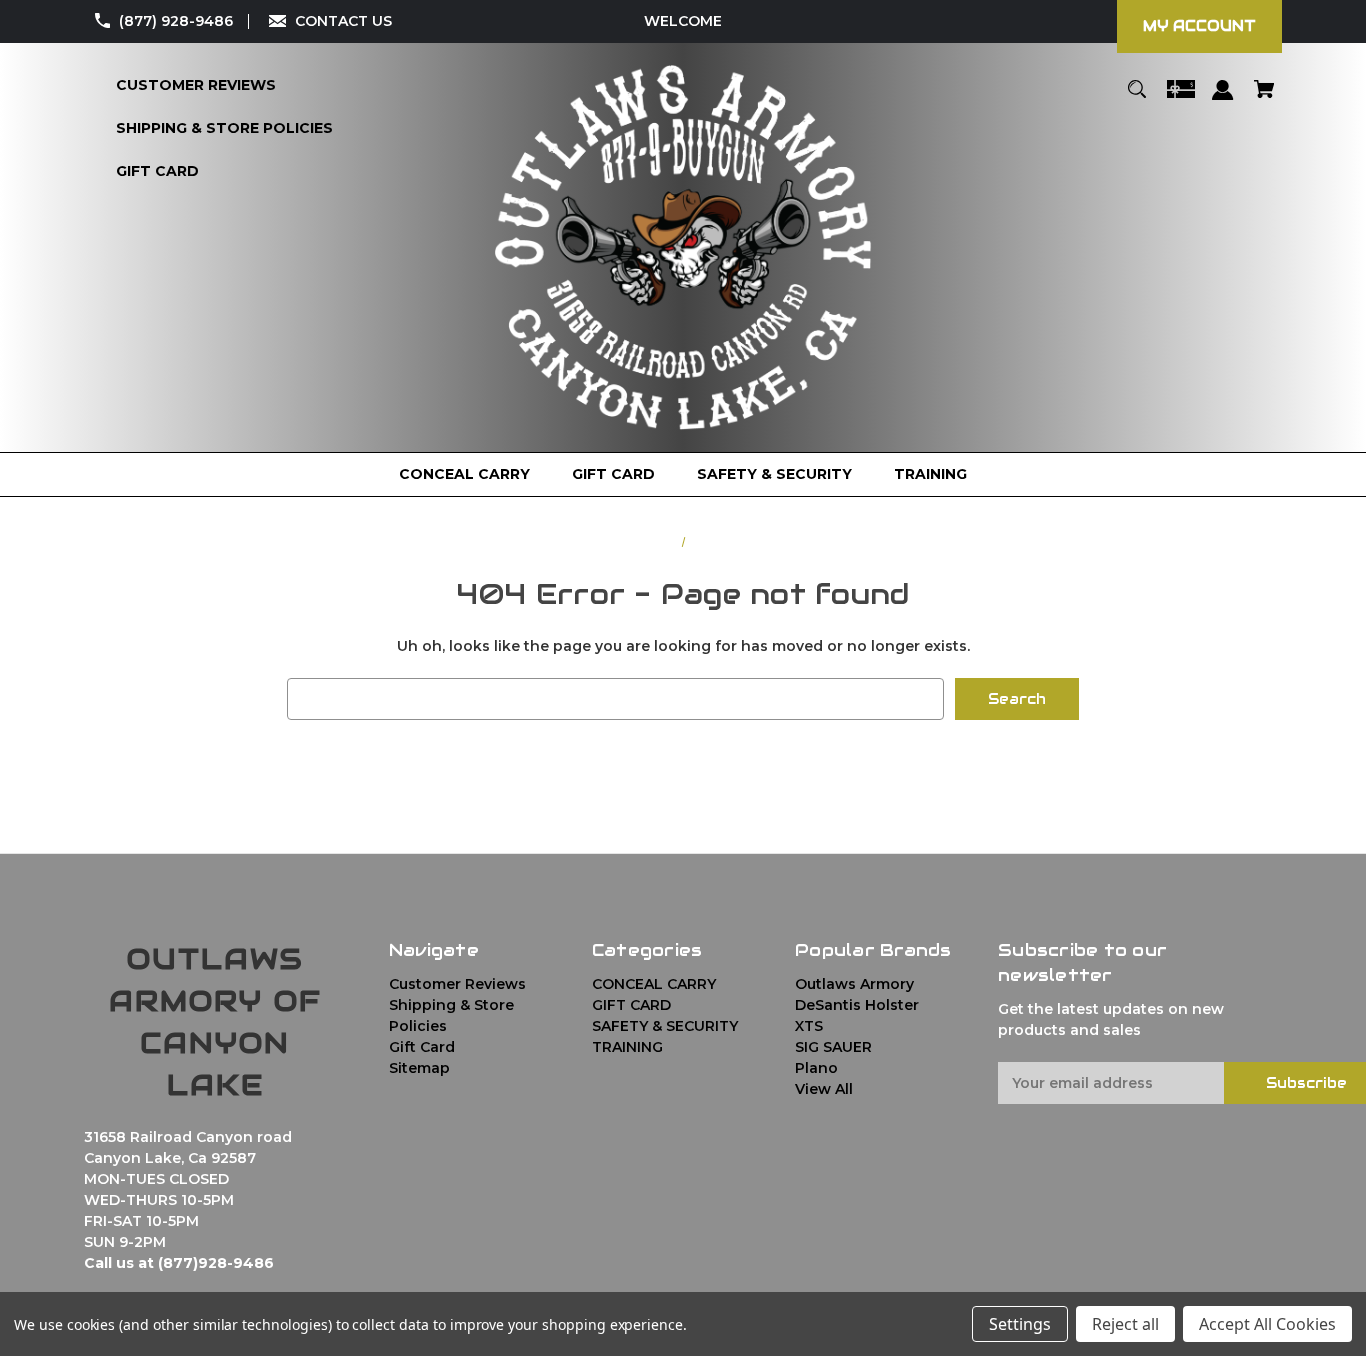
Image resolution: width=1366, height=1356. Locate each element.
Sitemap (419, 1068)
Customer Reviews (457, 984)
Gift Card (422, 1047)
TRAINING (627, 1047)
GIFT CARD (631, 1005)
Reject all (1125, 1324)
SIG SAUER (833, 1047)
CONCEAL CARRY (654, 984)
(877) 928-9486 (176, 21)
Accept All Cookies (1267, 1324)
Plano (816, 1068)
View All (824, 1089)
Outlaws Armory (854, 984)
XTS (809, 1026)
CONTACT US (343, 21)
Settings (1020, 1324)
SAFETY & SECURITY (665, 1026)
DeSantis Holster (857, 1005)
